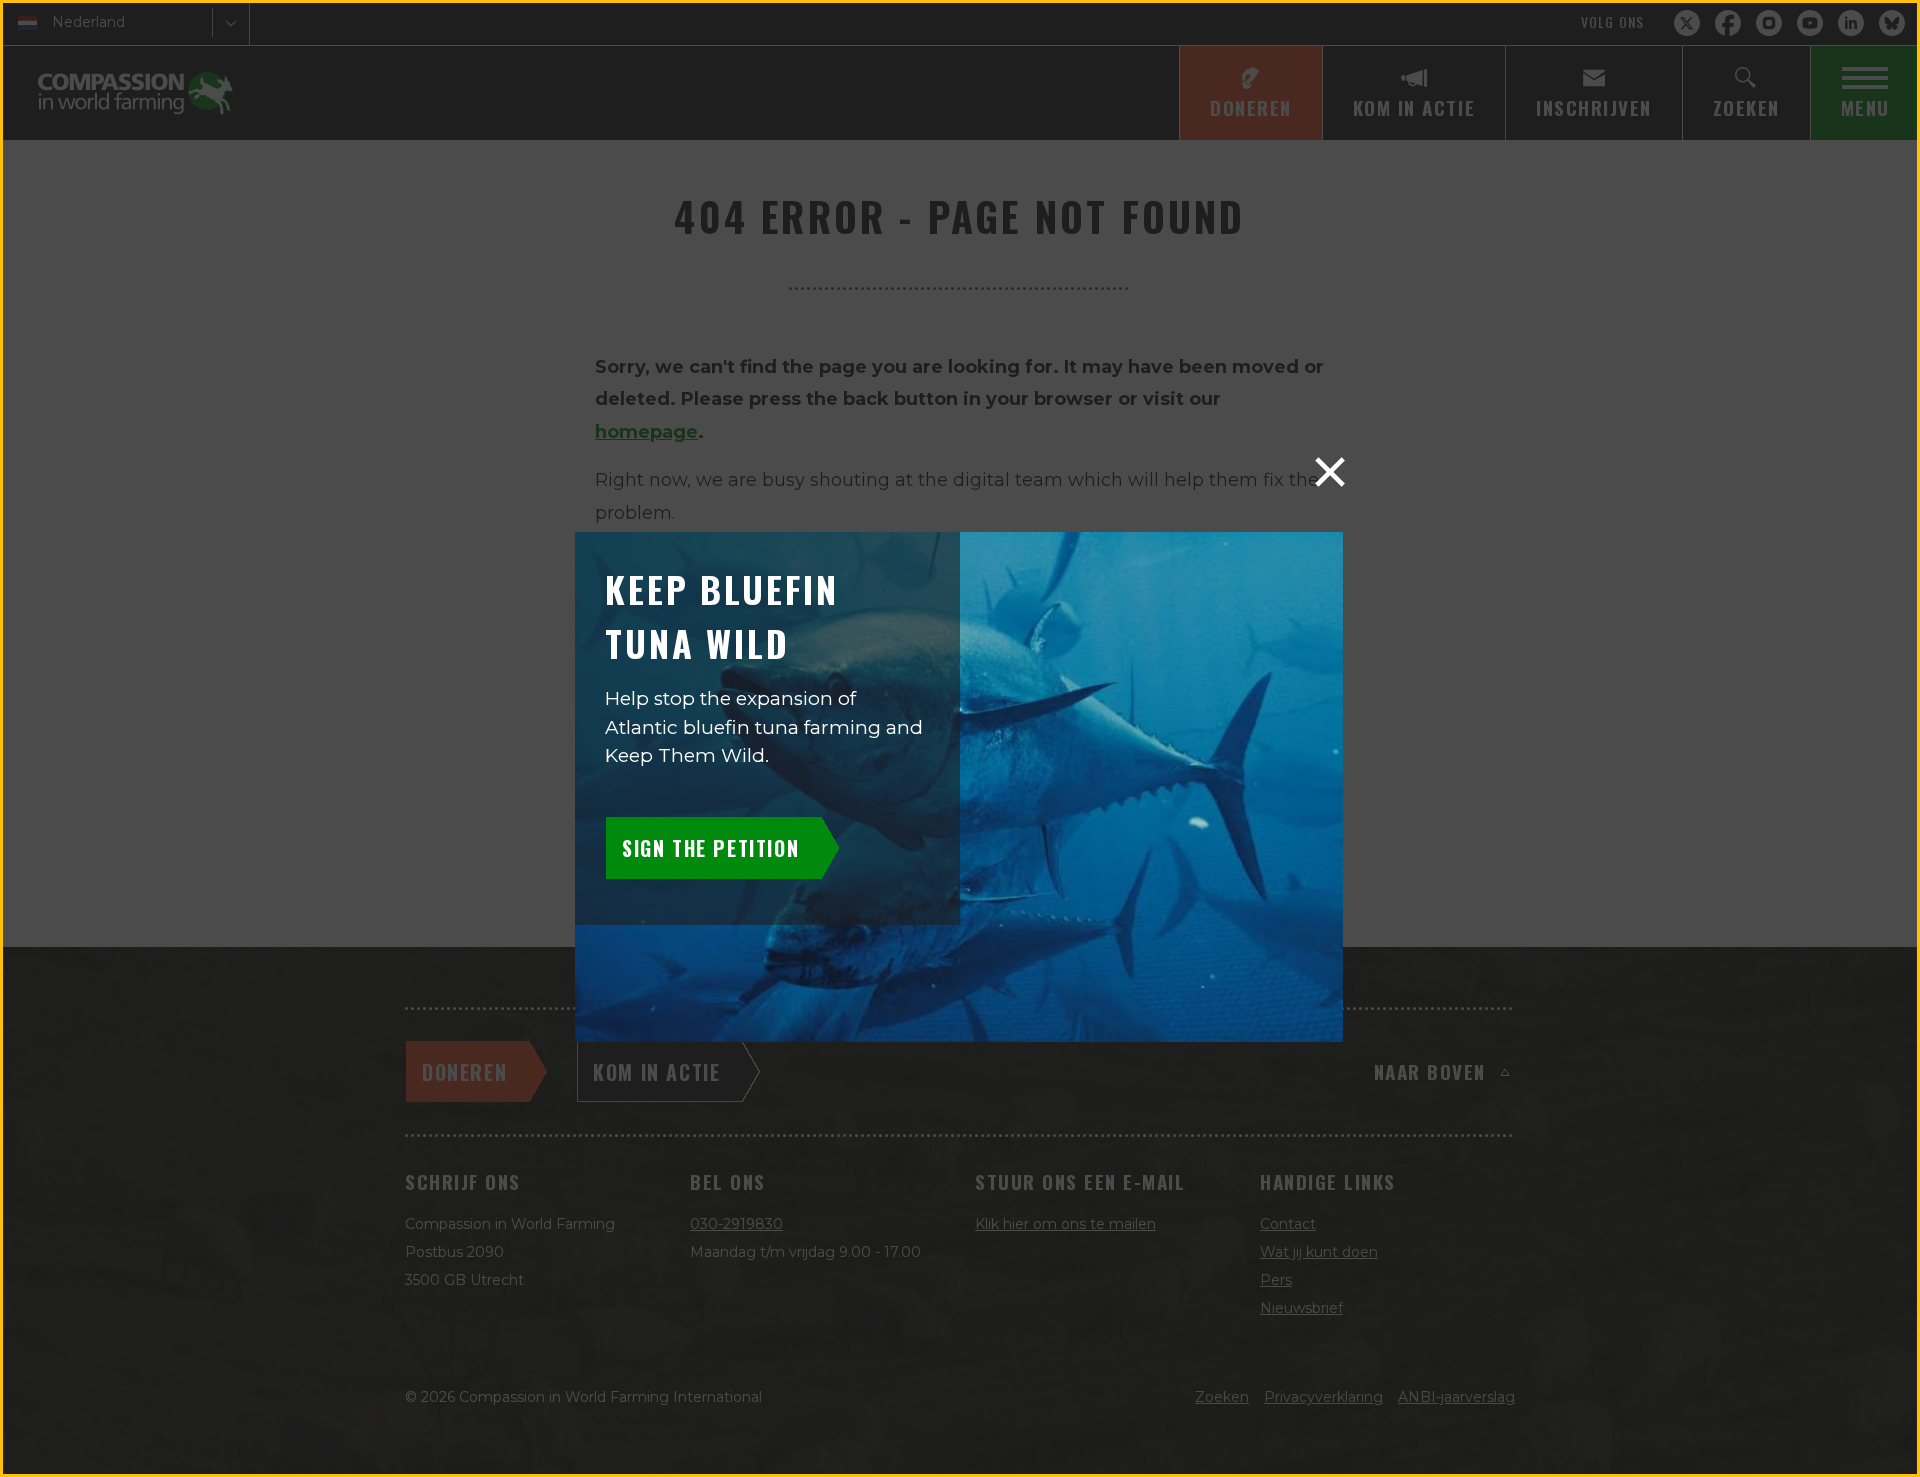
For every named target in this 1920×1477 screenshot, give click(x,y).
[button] (1330, 472)
